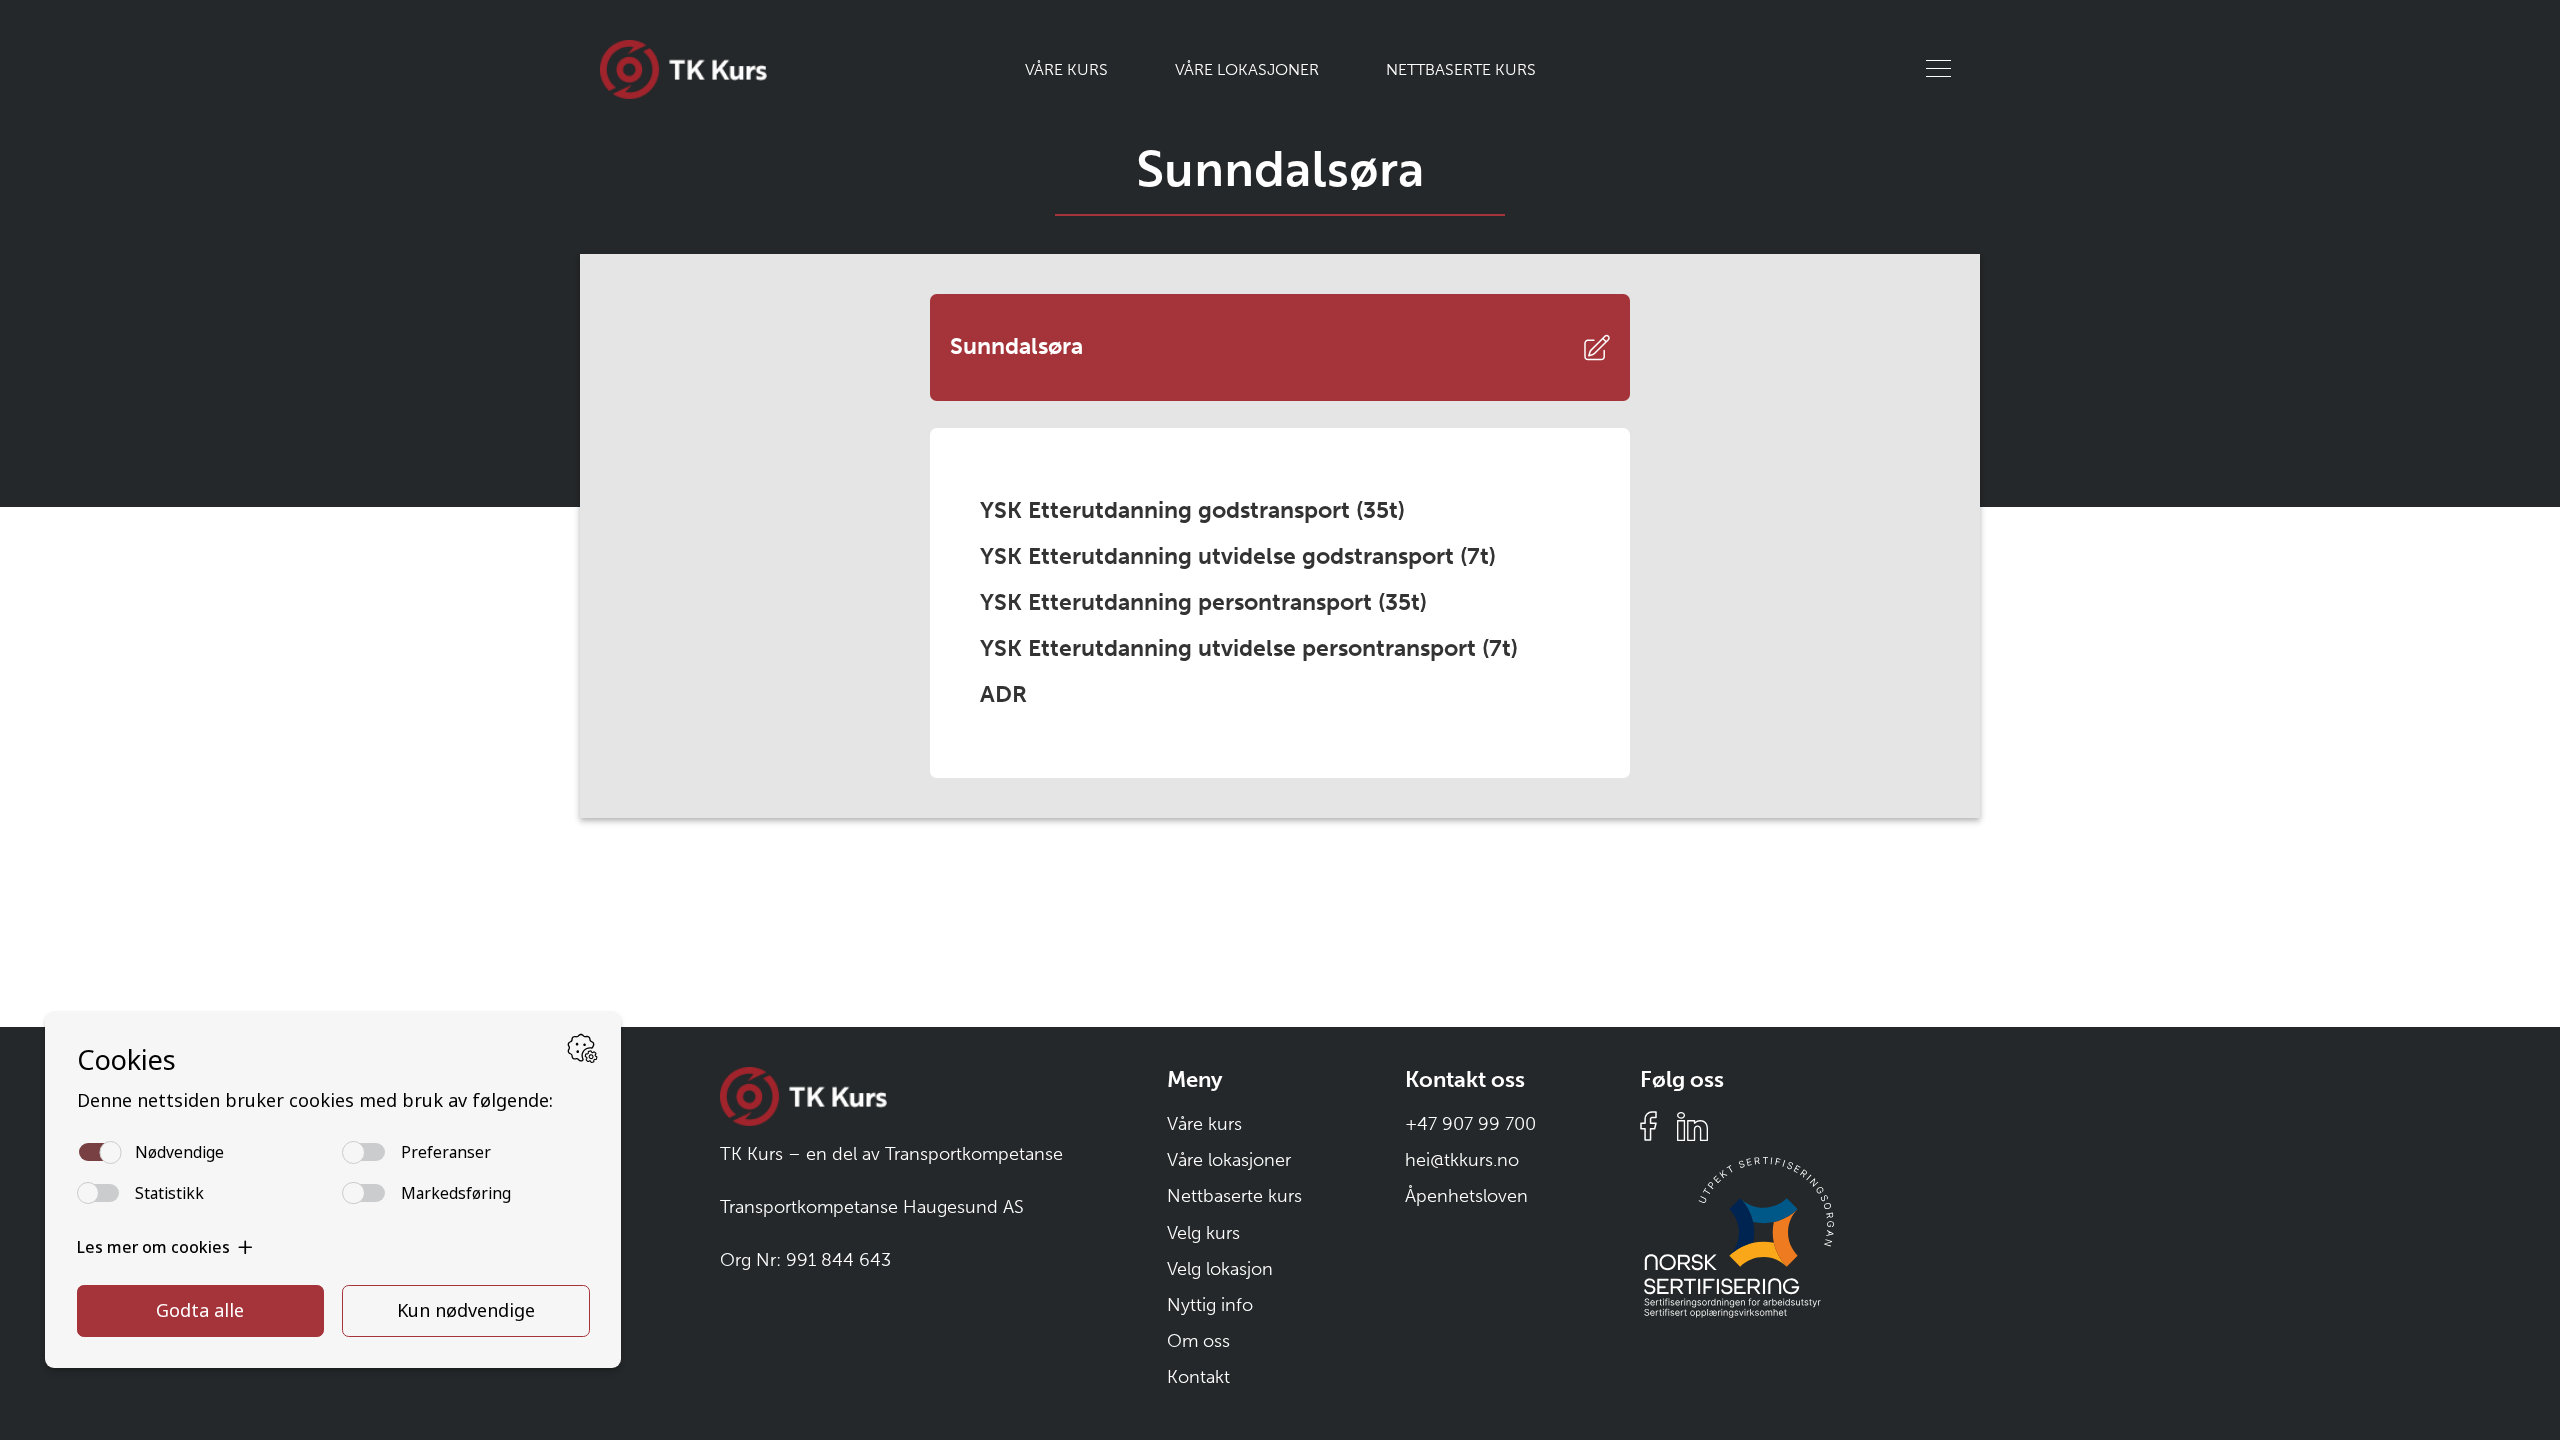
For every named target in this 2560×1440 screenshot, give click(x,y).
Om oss (1198, 1341)
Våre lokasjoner (1247, 69)
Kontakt (1198, 1377)
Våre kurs (1066, 69)
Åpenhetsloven (1466, 1196)
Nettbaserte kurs (1461, 69)
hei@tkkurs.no (1462, 1160)
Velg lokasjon (1220, 1269)
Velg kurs (1203, 1233)
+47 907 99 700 (1470, 1124)
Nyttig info (1210, 1305)
